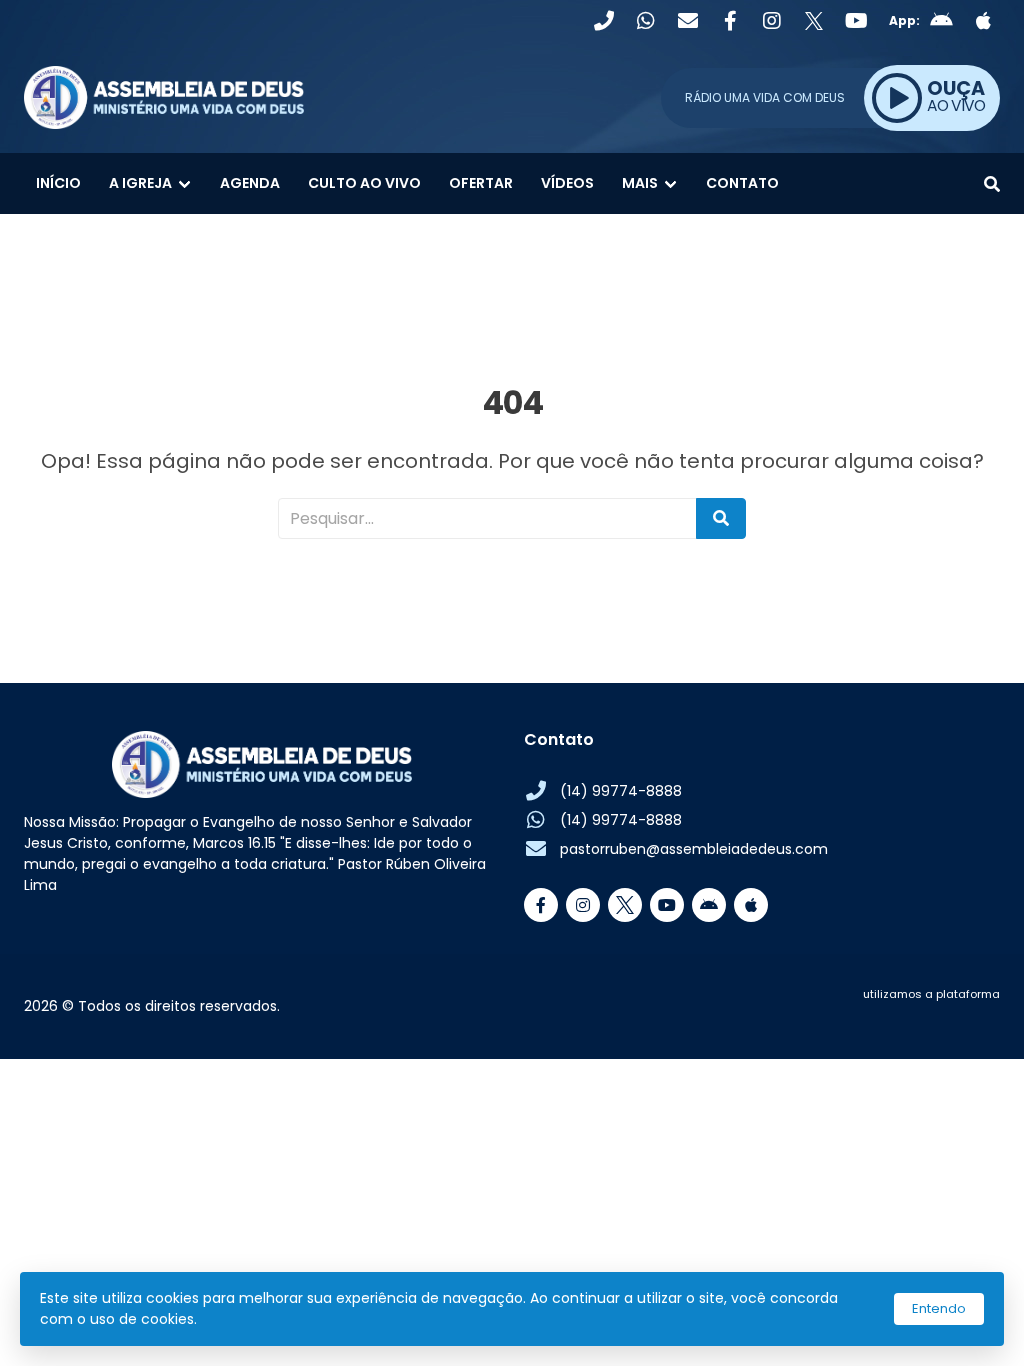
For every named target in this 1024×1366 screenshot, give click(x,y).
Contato (742, 183)
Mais (640, 183)
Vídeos (567, 183)
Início (58, 183)
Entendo (939, 1308)
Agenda (250, 183)
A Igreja (140, 183)
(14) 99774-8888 (621, 791)
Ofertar (481, 183)
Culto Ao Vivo (364, 183)
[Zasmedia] (950, 1018)
